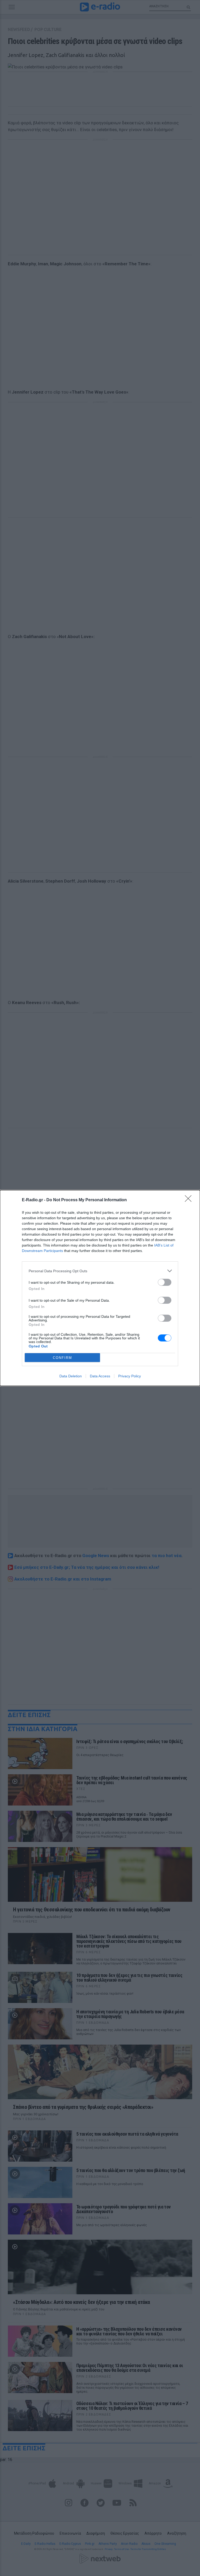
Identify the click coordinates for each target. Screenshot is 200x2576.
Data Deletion (71, 1376)
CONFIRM (63, 1358)
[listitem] (100, 1271)
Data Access (100, 1376)
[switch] (165, 1282)
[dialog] (100, 1288)
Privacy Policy (130, 1376)
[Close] (190, 1200)
